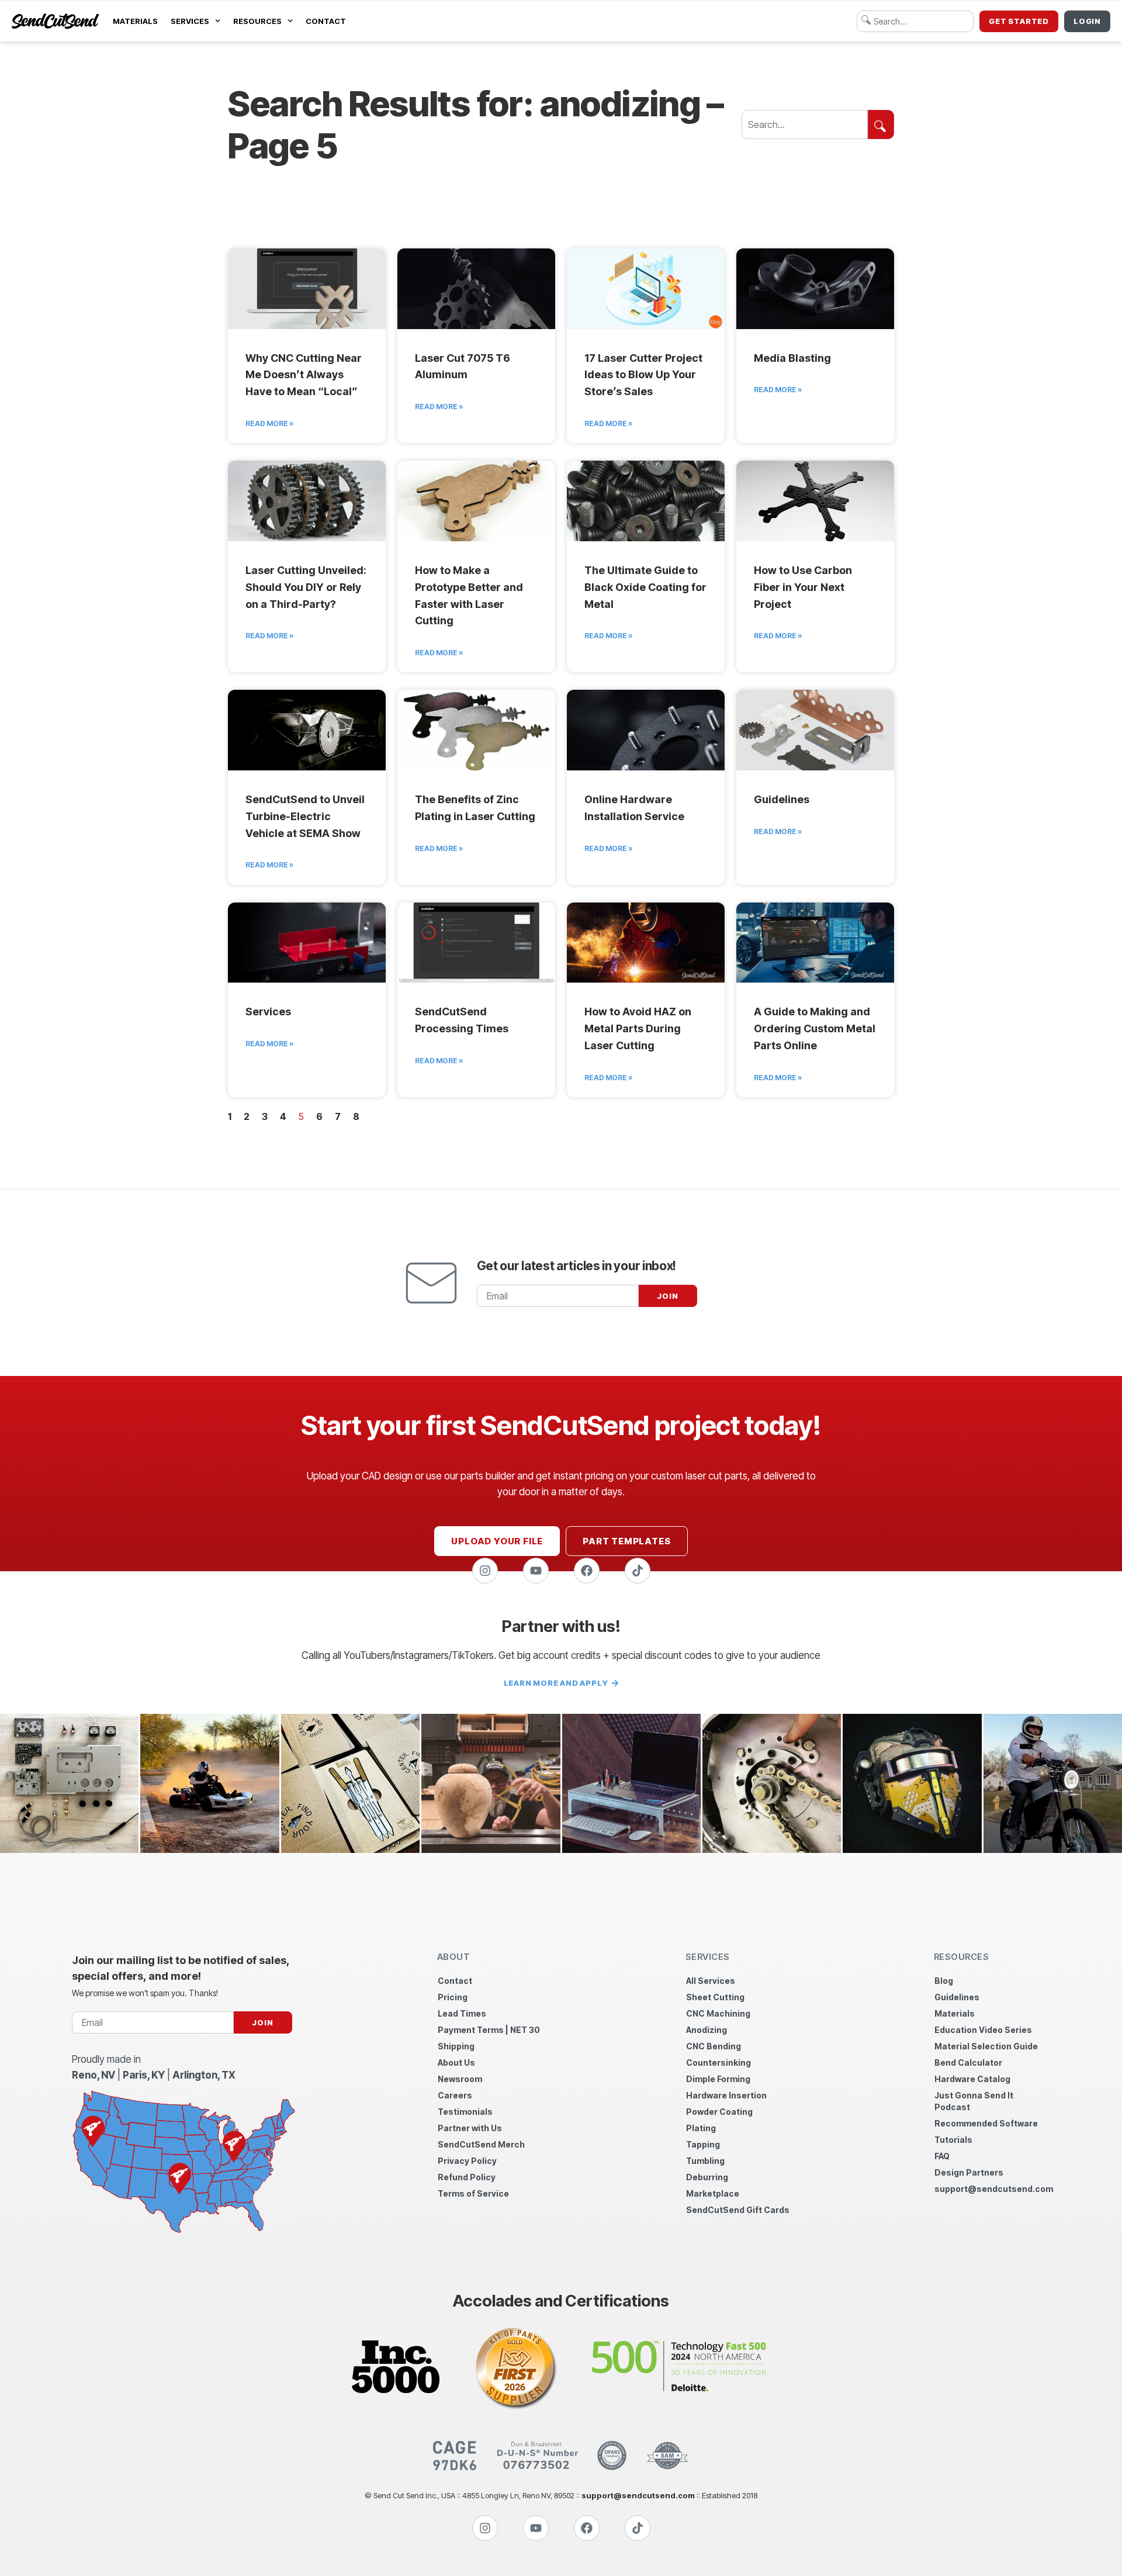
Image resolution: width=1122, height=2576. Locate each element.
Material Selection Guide (986, 2046)
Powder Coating (719, 2112)
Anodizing (707, 2030)
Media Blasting (792, 358)
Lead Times (462, 2013)
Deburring (707, 2177)
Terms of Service (473, 2193)
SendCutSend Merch (481, 2144)
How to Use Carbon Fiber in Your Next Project (803, 587)
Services (190, 21)
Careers (455, 2095)
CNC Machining (718, 2013)
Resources (257, 21)
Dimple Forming (718, 2079)
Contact (326, 21)
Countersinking (718, 2062)
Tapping (703, 2144)
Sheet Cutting (715, 1997)
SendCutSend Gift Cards (738, 2210)
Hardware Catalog (972, 2079)
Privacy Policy (467, 2161)
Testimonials (465, 2112)
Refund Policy (467, 2177)
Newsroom (460, 2079)
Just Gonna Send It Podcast (974, 2101)
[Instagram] (485, 1571)
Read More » (269, 423)
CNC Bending (714, 2046)
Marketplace (713, 2193)
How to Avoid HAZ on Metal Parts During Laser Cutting (638, 1028)
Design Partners (969, 2172)
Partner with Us (470, 2128)
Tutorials (953, 2140)
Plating (701, 2128)
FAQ (942, 2156)
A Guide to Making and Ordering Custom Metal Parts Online (815, 1028)
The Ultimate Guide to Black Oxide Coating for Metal (645, 587)
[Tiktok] (638, 1571)
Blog (944, 1981)
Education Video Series (983, 2030)
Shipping (456, 2046)
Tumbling (705, 2161)
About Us (456, 2062)
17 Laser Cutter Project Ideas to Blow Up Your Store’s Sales (643, 375)
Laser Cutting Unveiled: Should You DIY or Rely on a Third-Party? (306, 587)
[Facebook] (587, 1571)
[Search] (881, 125)
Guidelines (782, 799)
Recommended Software (986, 2123)
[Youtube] (536, 1571)
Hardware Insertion (726, 2095)
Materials (135, 21)
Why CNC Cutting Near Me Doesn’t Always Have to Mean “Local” (304, 375)
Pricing (453, 1997)
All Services (711, 1981)
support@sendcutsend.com (993, 2189)
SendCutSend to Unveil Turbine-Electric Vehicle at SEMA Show (305, 816)
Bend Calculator (968, 2062)
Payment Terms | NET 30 (489, 2030)
